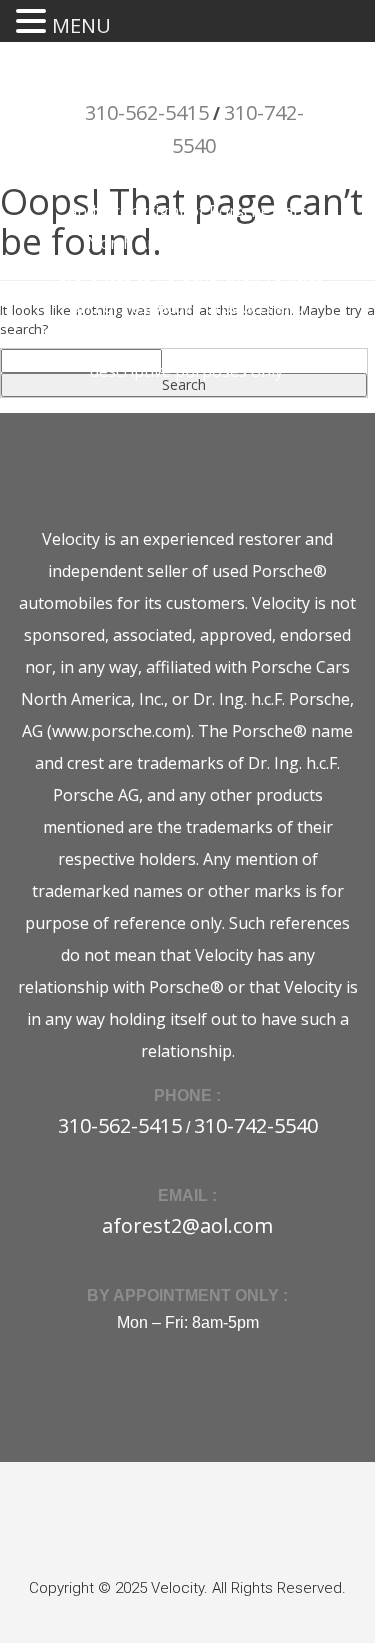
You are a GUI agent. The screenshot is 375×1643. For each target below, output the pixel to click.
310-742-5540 (256, 1125)
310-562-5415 (147, 112)
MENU (81, 25)
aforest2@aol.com (187, 1225)
